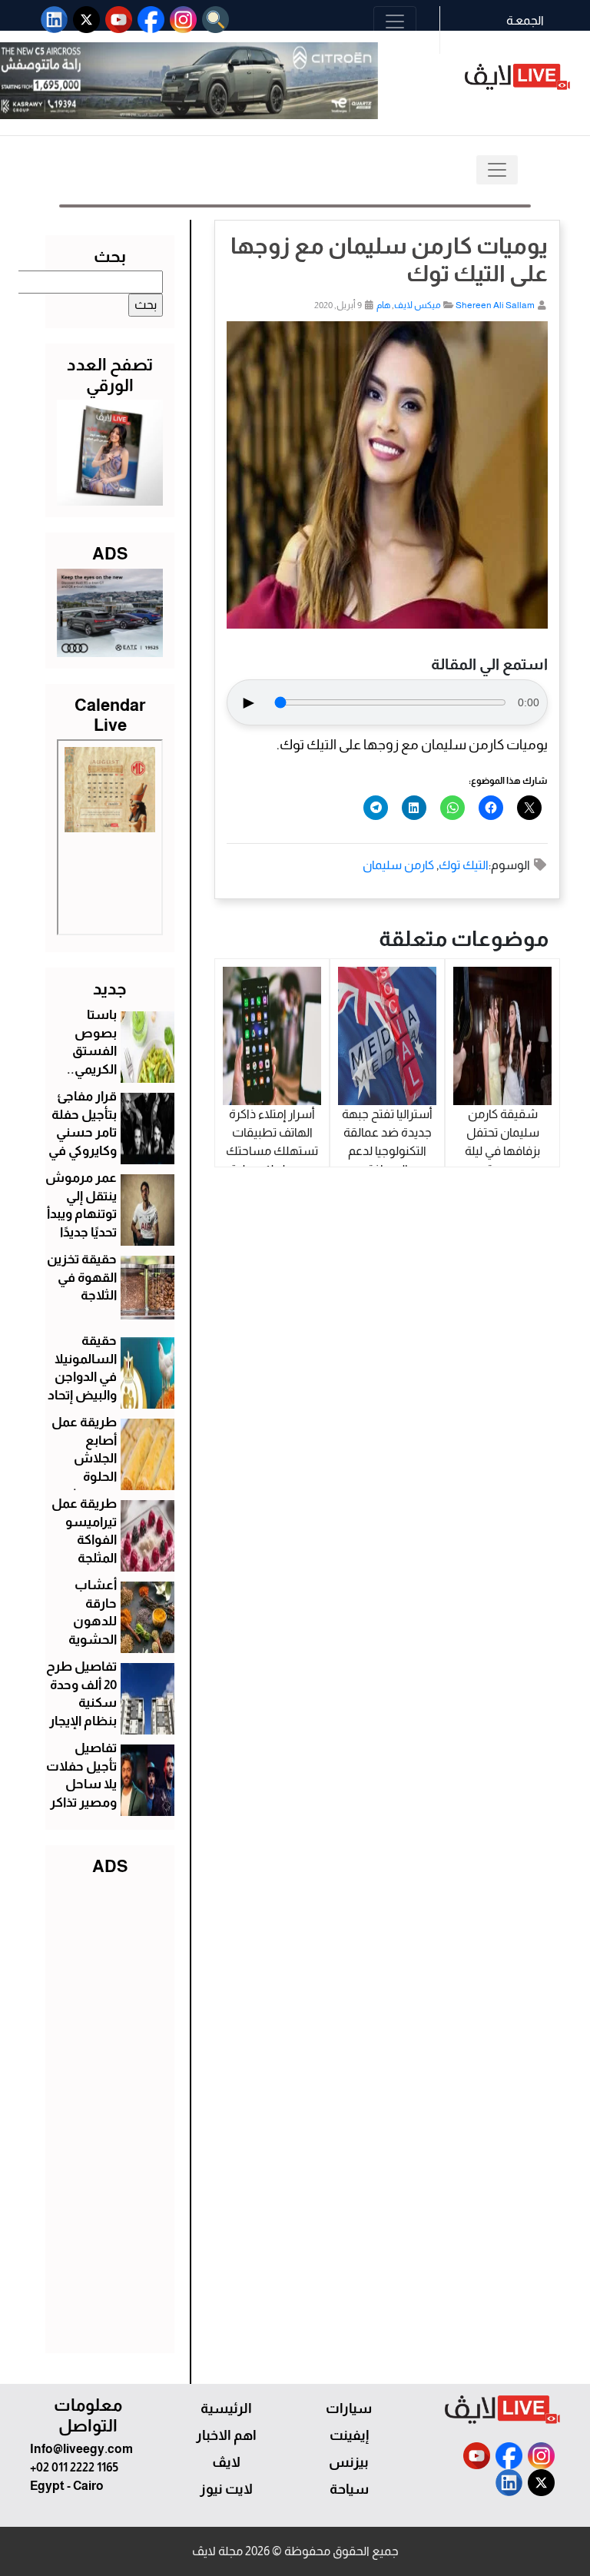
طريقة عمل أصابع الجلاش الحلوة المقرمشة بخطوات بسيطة (84, 1477)
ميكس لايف (418, 305)
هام (383, 305)
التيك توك (464, 865)
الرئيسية (226, 2408)
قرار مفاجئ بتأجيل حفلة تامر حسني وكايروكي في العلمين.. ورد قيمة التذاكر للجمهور (81, 1151)
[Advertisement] (110, 2111)
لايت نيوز (226, 2489)
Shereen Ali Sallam (495, 305)
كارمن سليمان (398, 865)
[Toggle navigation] (395, 22)
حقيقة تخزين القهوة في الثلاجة (82, 1278)
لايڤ (226, 2462)
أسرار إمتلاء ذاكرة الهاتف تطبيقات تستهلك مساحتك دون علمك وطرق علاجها (272, 1151)
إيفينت (349, 2435)
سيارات (349, 2408)
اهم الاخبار (226, 2435)
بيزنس (349, 2462)
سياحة (349, 2489)
